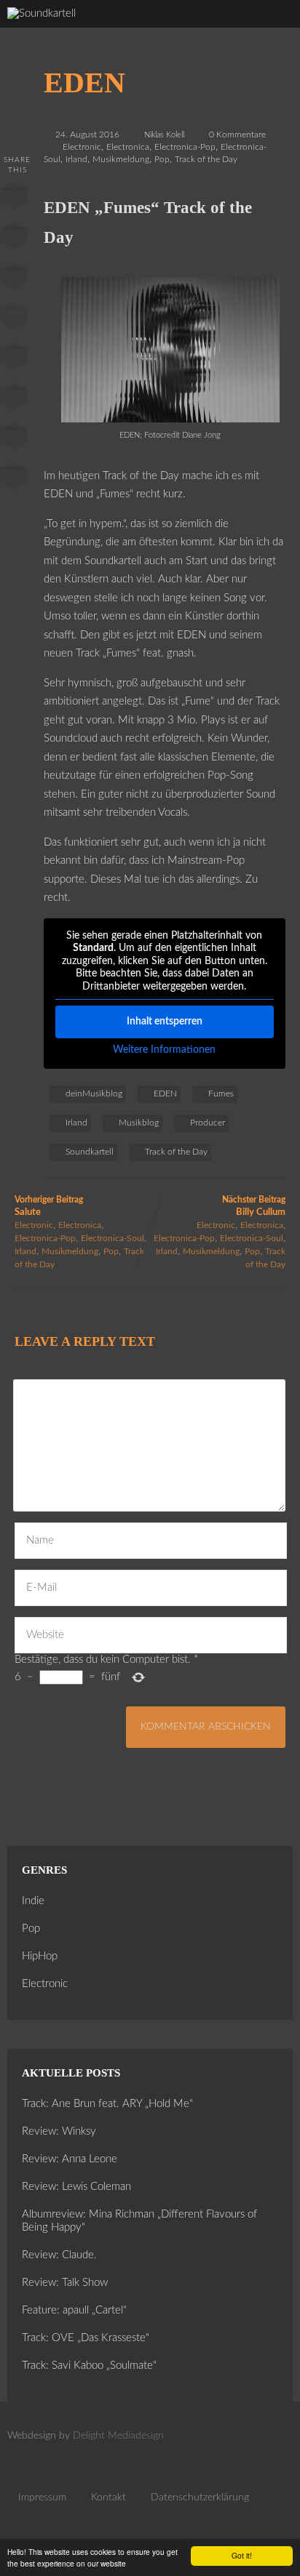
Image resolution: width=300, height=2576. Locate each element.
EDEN (165, 1094)
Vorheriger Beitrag (49, 1206)
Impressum (42, 2497)
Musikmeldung (121, 159)
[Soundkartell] (42, 13)
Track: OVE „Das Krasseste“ (86, 2338)
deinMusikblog (94, 1094)
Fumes (221, 1094)
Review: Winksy (59, 2131)
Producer (208, 1123)
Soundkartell (90, 1152)
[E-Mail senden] (14, 439)
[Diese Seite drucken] (14, 479)
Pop (162, 159)
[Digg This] (14, 399)
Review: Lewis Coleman (76, 2187)
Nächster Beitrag (254, 1206)
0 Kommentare (237, 135)
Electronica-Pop (185, 147)
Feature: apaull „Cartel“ (74, 2310)
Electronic (82, 147)
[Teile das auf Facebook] (14, 199)
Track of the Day (206, 159)
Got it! (242, 2555)
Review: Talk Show (65, 2283)
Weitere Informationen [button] (164, 1050)
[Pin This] (14, 279)
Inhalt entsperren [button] (165, 1022)
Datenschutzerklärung (200, 2497)
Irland (76, 159)
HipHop (40, 1956)
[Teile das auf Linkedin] (14, 319)
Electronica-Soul (112, 1238)
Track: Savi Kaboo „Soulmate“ (89, 2366)
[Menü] (274, 29)
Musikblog (139, 1123)
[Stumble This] (14, 359)
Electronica (128, 147)
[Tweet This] (14, 239)
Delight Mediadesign (118, 2436)
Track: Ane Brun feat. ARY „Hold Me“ (107, 2104)
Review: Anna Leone (70, 2159)
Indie (33, 1901)
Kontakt (108, 2497)
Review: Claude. (59, 2255)
